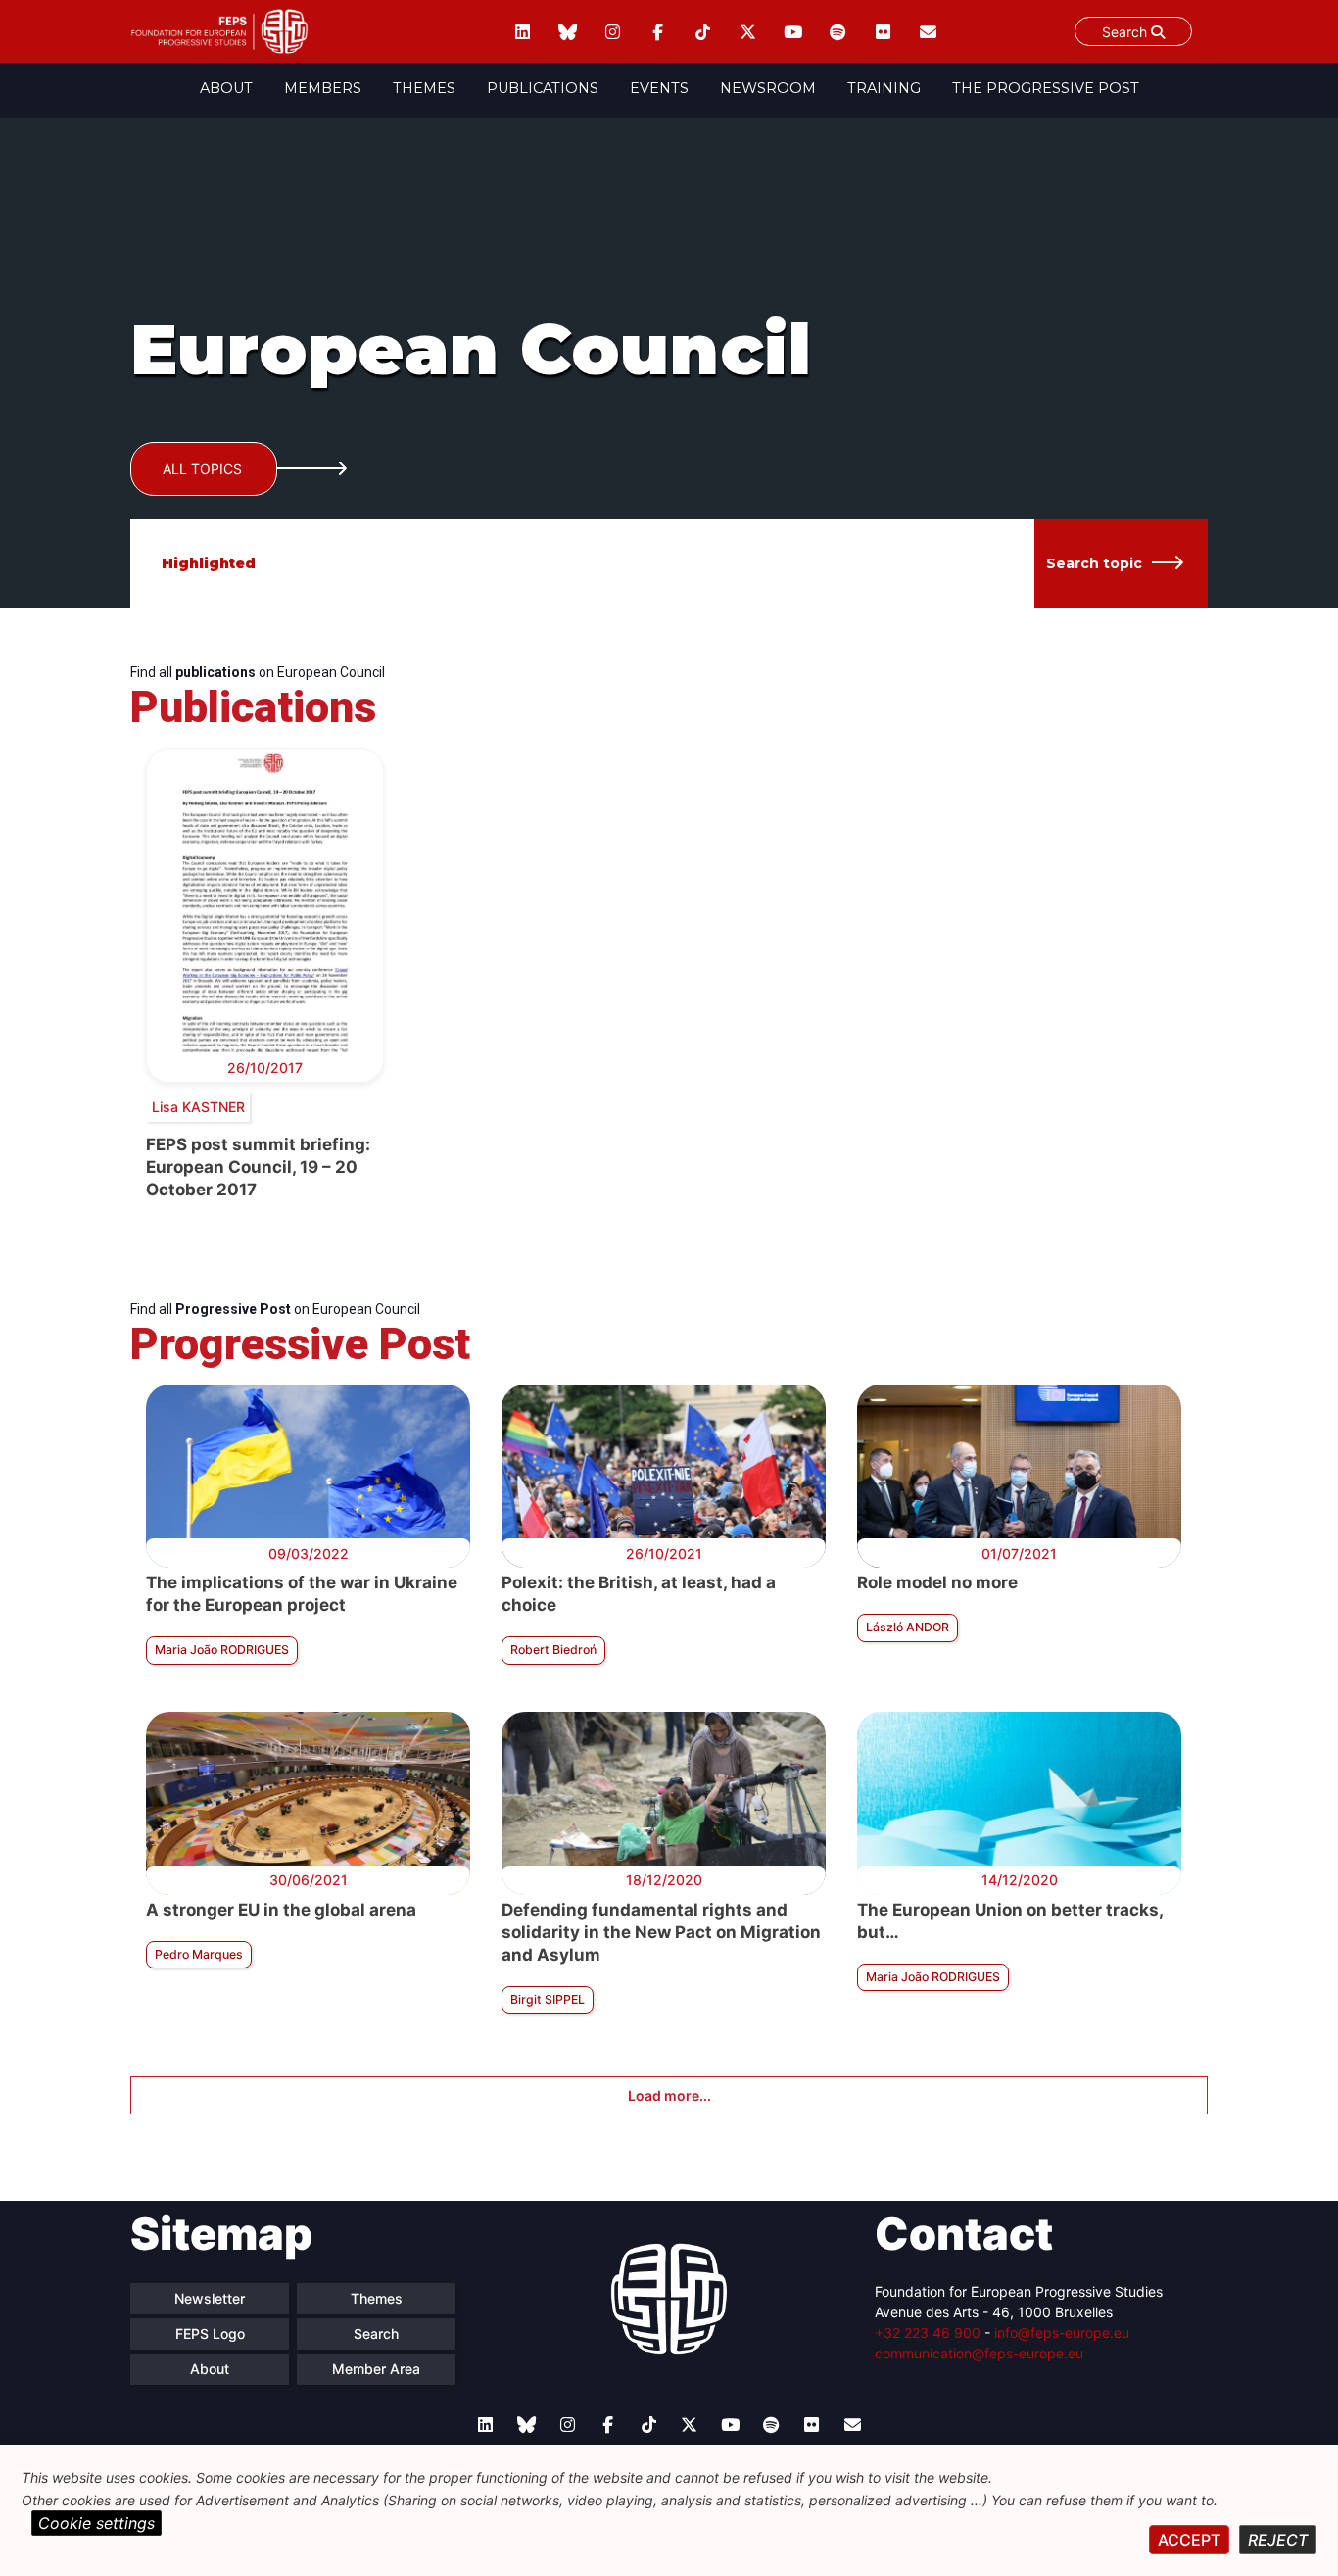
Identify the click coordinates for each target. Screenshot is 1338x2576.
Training (884, 88)
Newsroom (768, 88)
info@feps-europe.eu (1062, 2333)
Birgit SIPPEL (548, 1999)
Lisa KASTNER (198, 1107)
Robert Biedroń (553, 1650)
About (226, 88)
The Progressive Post (1046, 88)
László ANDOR (908, 1627)
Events (659, 88)
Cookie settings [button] (96, 2523)
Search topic (1094, 563)
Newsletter (210, 2298)
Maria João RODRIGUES (222, 1650)
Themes (424, 88)
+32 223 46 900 (928, 2333)
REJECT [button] (1278, 2540)
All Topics (202, 469)
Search (1126, 32)
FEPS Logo (210, 2333)
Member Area (376, 2369)
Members (323, 88)
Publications (543, 88)
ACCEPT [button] (1189, 2540)
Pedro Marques (199, 1954)
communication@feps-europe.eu (979, 2353)
